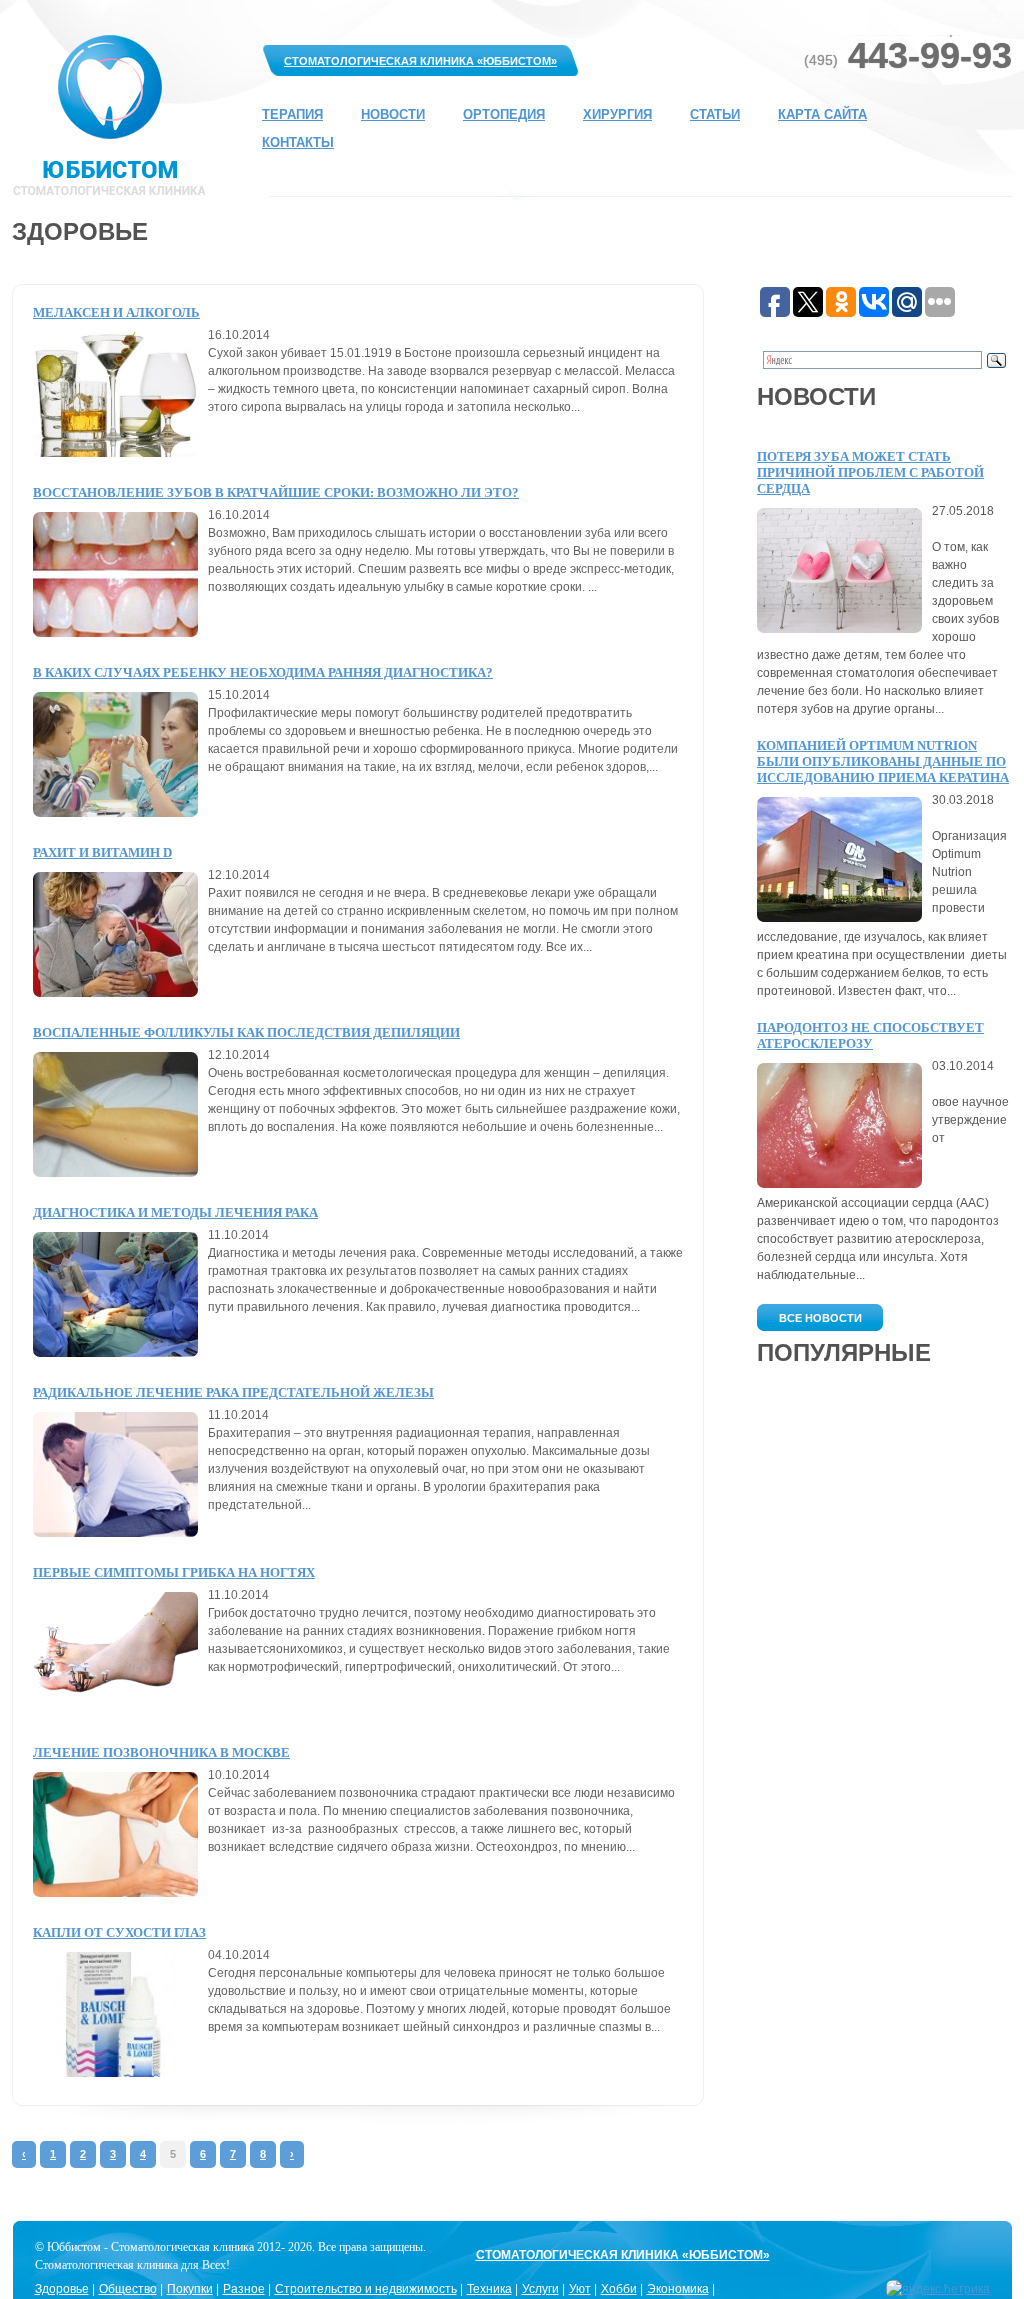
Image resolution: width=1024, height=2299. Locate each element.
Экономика (678, 2289)
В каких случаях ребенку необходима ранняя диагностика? (263, 672)
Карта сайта (822, 114)
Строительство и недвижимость (366, 2289)
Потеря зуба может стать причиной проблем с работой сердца (870, 472)
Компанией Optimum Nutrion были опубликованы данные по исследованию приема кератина (883, 761)
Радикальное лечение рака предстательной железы (233, 1392)
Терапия (292, 114)
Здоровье (62, 2289)
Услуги (540, 2289)
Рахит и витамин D (102, 852)
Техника (489, 2289)
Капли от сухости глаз (119, 1932)
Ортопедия (504, 114)
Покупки (190, 2289)
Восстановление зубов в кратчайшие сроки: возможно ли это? (276, 492)
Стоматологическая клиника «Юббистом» (420, 61)
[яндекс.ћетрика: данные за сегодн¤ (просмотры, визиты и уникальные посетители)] (938, 2289)
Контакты (298, 142)
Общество (128, 2289)
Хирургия (617, 114)
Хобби (619, 2289)
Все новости (820, 1318)
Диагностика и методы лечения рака (175, 1212)
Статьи (715, 114)
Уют (580, 2289)
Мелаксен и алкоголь (116, 312)
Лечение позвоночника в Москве (161, 1752)
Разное (244, 2289)
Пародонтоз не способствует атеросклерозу (870, 1035)
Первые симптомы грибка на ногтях (174, 1572)
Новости (393, 114)
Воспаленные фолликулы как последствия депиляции (246, 1032)
